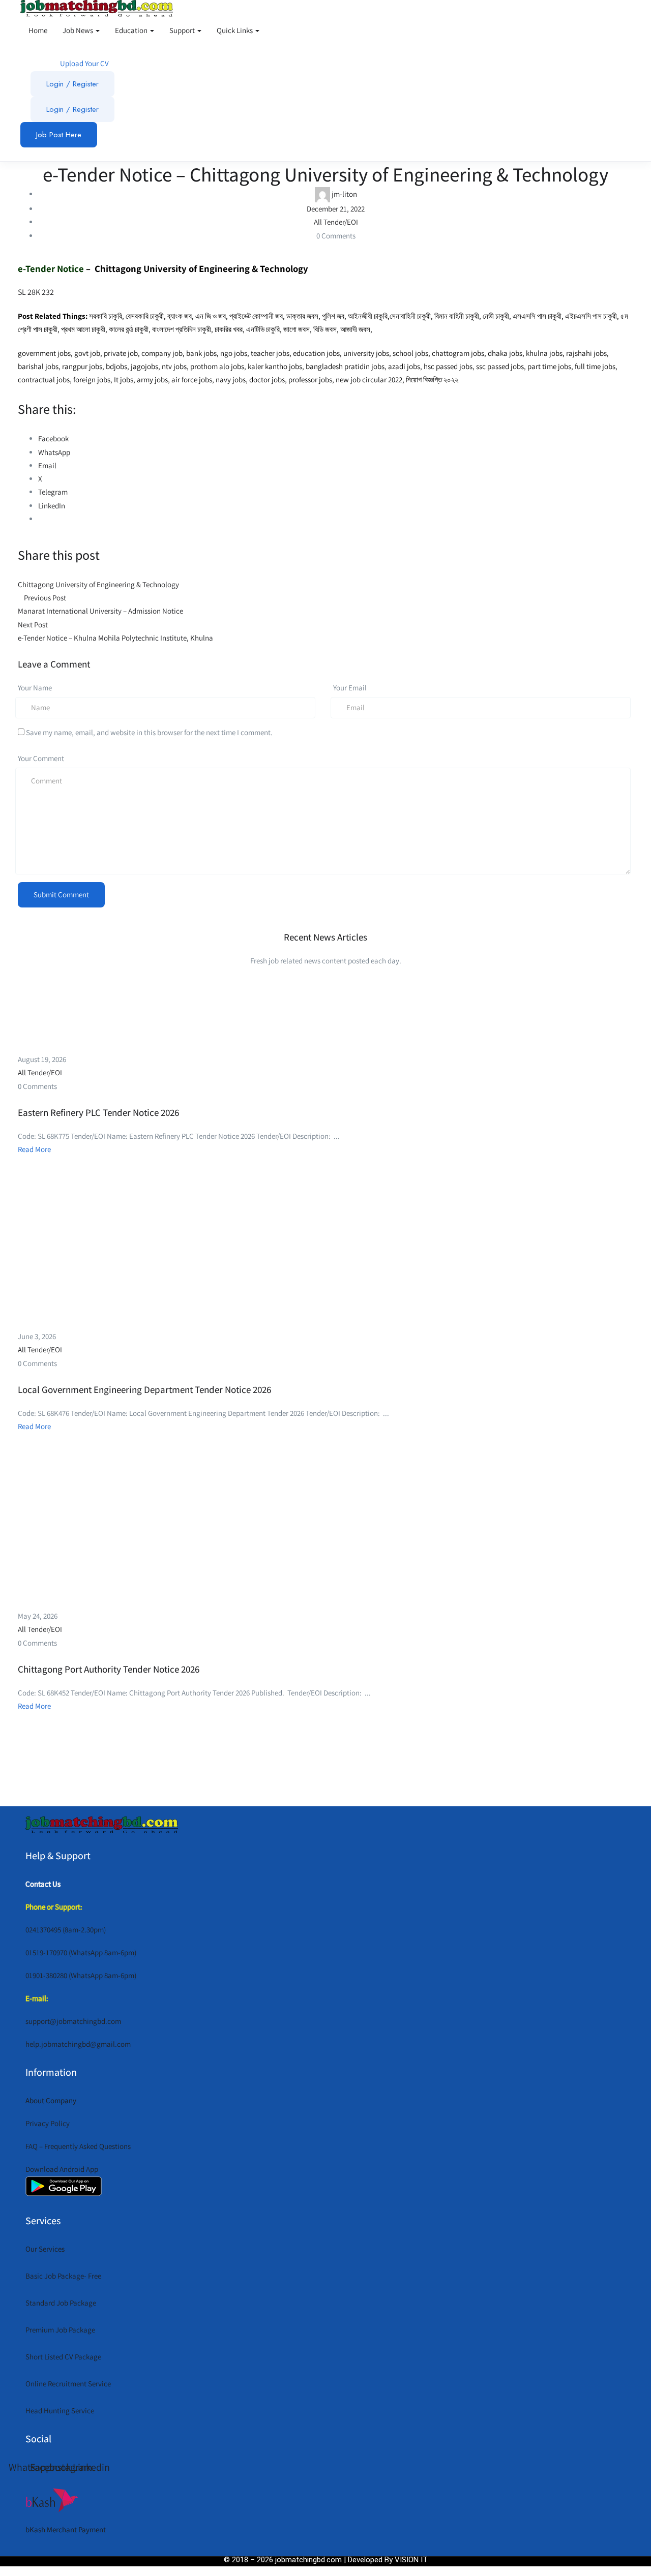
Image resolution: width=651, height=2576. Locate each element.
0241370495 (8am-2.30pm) (66, 1930)
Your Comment (41, 758)
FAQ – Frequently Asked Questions (78, 2146)
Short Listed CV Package (63, 2357)
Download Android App (62, 2169)
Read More (34, 1149)
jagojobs (144, 366)
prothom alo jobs (217, 366)
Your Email (350, 688)
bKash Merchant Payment (66, 2529)
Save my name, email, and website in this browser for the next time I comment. (149, 732)
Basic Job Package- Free (63, 2276)
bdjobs (116, 366)
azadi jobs (404, 366)
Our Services (45, 2249)
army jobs (152, 380)
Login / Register (72, 84)
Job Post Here (59, 135)
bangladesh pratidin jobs (345, 366)
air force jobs (192, 380)
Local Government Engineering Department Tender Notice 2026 (144, 1389)
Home (38, 30)
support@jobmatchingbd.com (73, 2021)
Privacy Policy (48, 2123)
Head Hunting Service (60, 2411)
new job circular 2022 (369, 380)
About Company (51, 2100)
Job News (79, 30)
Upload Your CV (84, 63)
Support (183, 30)
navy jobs (231, 380)
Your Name (35, 688)
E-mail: (37, 1998)
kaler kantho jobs (275, 366)
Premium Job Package (60, 2330)
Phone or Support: (54, 1907)
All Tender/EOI (336, 222)
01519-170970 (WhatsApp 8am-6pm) (81, 1952)
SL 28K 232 (36, 292)
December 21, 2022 (336, 209)
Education (132, 30)
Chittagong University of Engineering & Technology (200, 268)
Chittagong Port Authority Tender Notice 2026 (109, 1669)
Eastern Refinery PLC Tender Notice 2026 (98, 1112)
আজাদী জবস (355, 329)
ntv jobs (174, 366)
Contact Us (43, 1884)
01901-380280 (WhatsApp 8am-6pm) (81, 1975)
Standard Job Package (61, 2303)
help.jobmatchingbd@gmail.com (78, 2044)
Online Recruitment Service (68, 2384)
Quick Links (235, 30)
